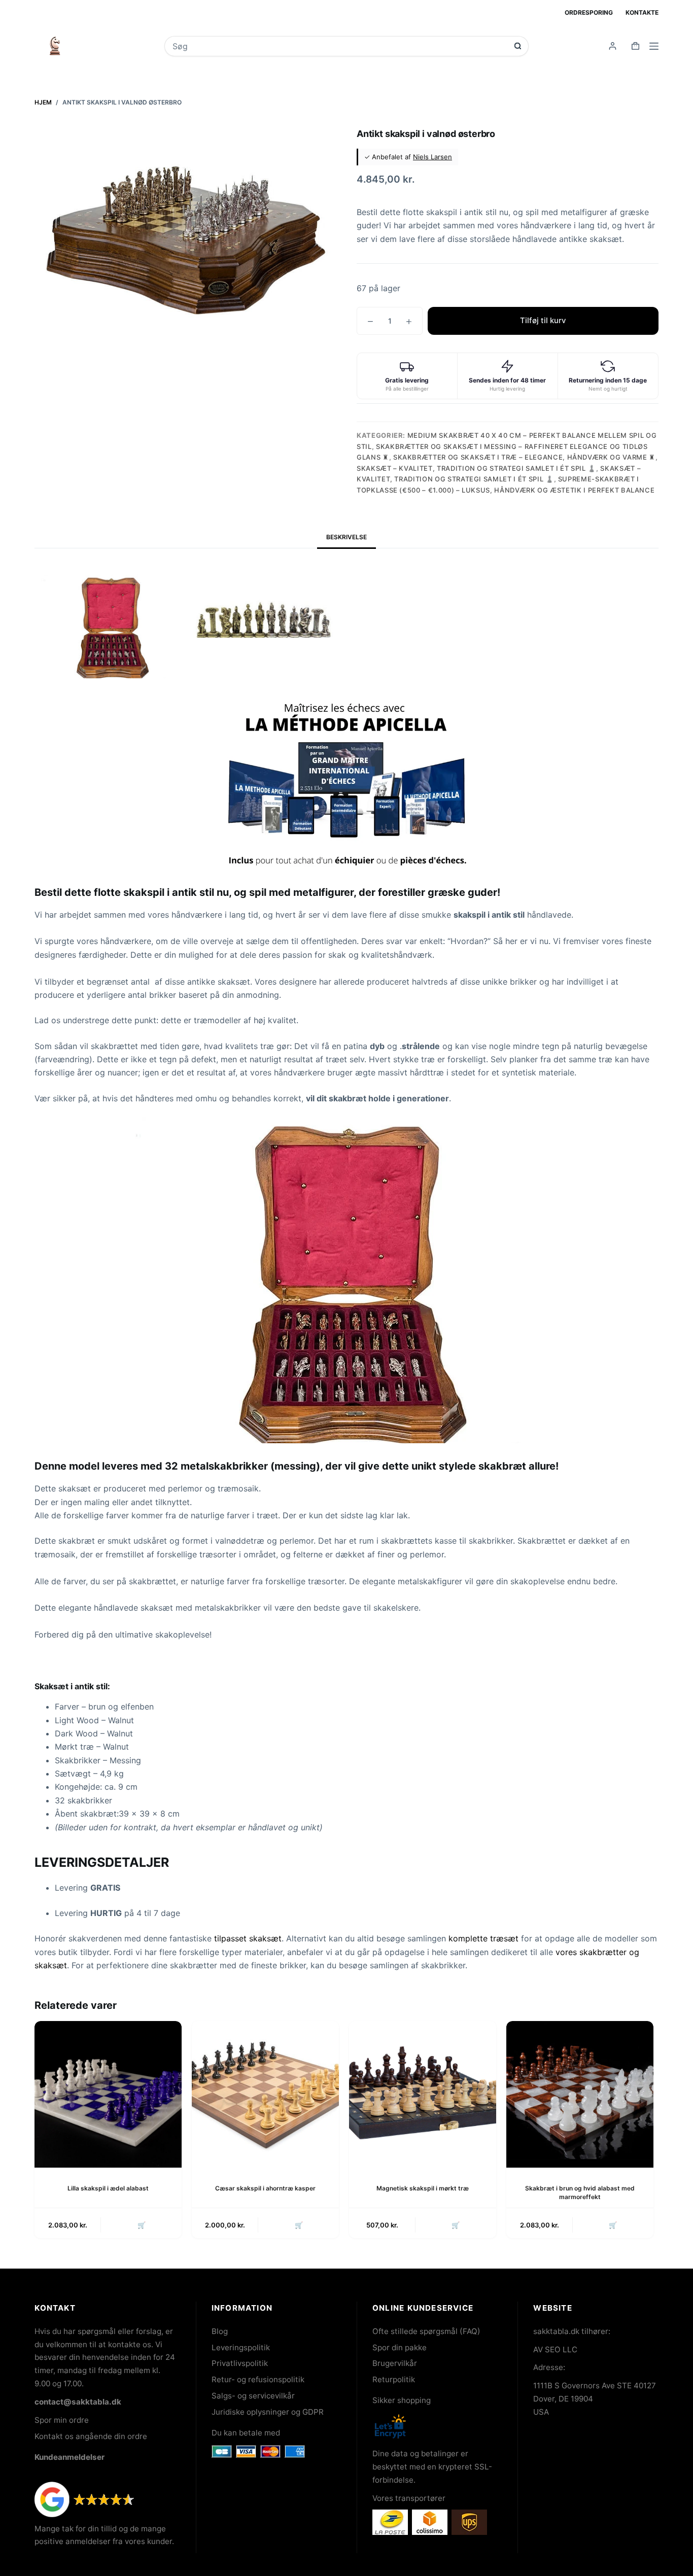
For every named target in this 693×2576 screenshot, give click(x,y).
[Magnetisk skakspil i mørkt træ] (423, 2095)
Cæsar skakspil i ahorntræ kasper (265, 2188)
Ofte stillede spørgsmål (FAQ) (426, 2331)
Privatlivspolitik (240, 2363)
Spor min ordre (62, 2420)
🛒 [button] (142, 2225)
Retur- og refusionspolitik (258, 2379)
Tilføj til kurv (543, 320)
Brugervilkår (395, 2363)
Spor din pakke (400, 2347)
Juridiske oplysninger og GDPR (268, 2412)
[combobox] (340, 46)
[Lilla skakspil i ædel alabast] (108, 2095)
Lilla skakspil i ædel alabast (108, 2188)
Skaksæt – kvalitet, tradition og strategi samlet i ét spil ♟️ (476, 468)
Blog (220, 2331)
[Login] (613, 46)
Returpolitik (394, 2379)
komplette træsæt (483, 1938)
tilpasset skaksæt (248, 1938)
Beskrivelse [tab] (346, 537)
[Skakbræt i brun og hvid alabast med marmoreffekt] (580, 2095)
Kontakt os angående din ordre (91, 2436)
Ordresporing (589, 12)
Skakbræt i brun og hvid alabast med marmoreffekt (580, 2192)
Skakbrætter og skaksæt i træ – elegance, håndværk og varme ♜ (524, 457)
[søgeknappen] (518, 46)
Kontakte (642, 12)
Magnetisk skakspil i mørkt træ (423, 2188)
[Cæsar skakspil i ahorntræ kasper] (265, 2095)
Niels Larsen (432, 157)
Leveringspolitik (241, 2347)
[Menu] (654, 46)
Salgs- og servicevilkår (253, 2396)
